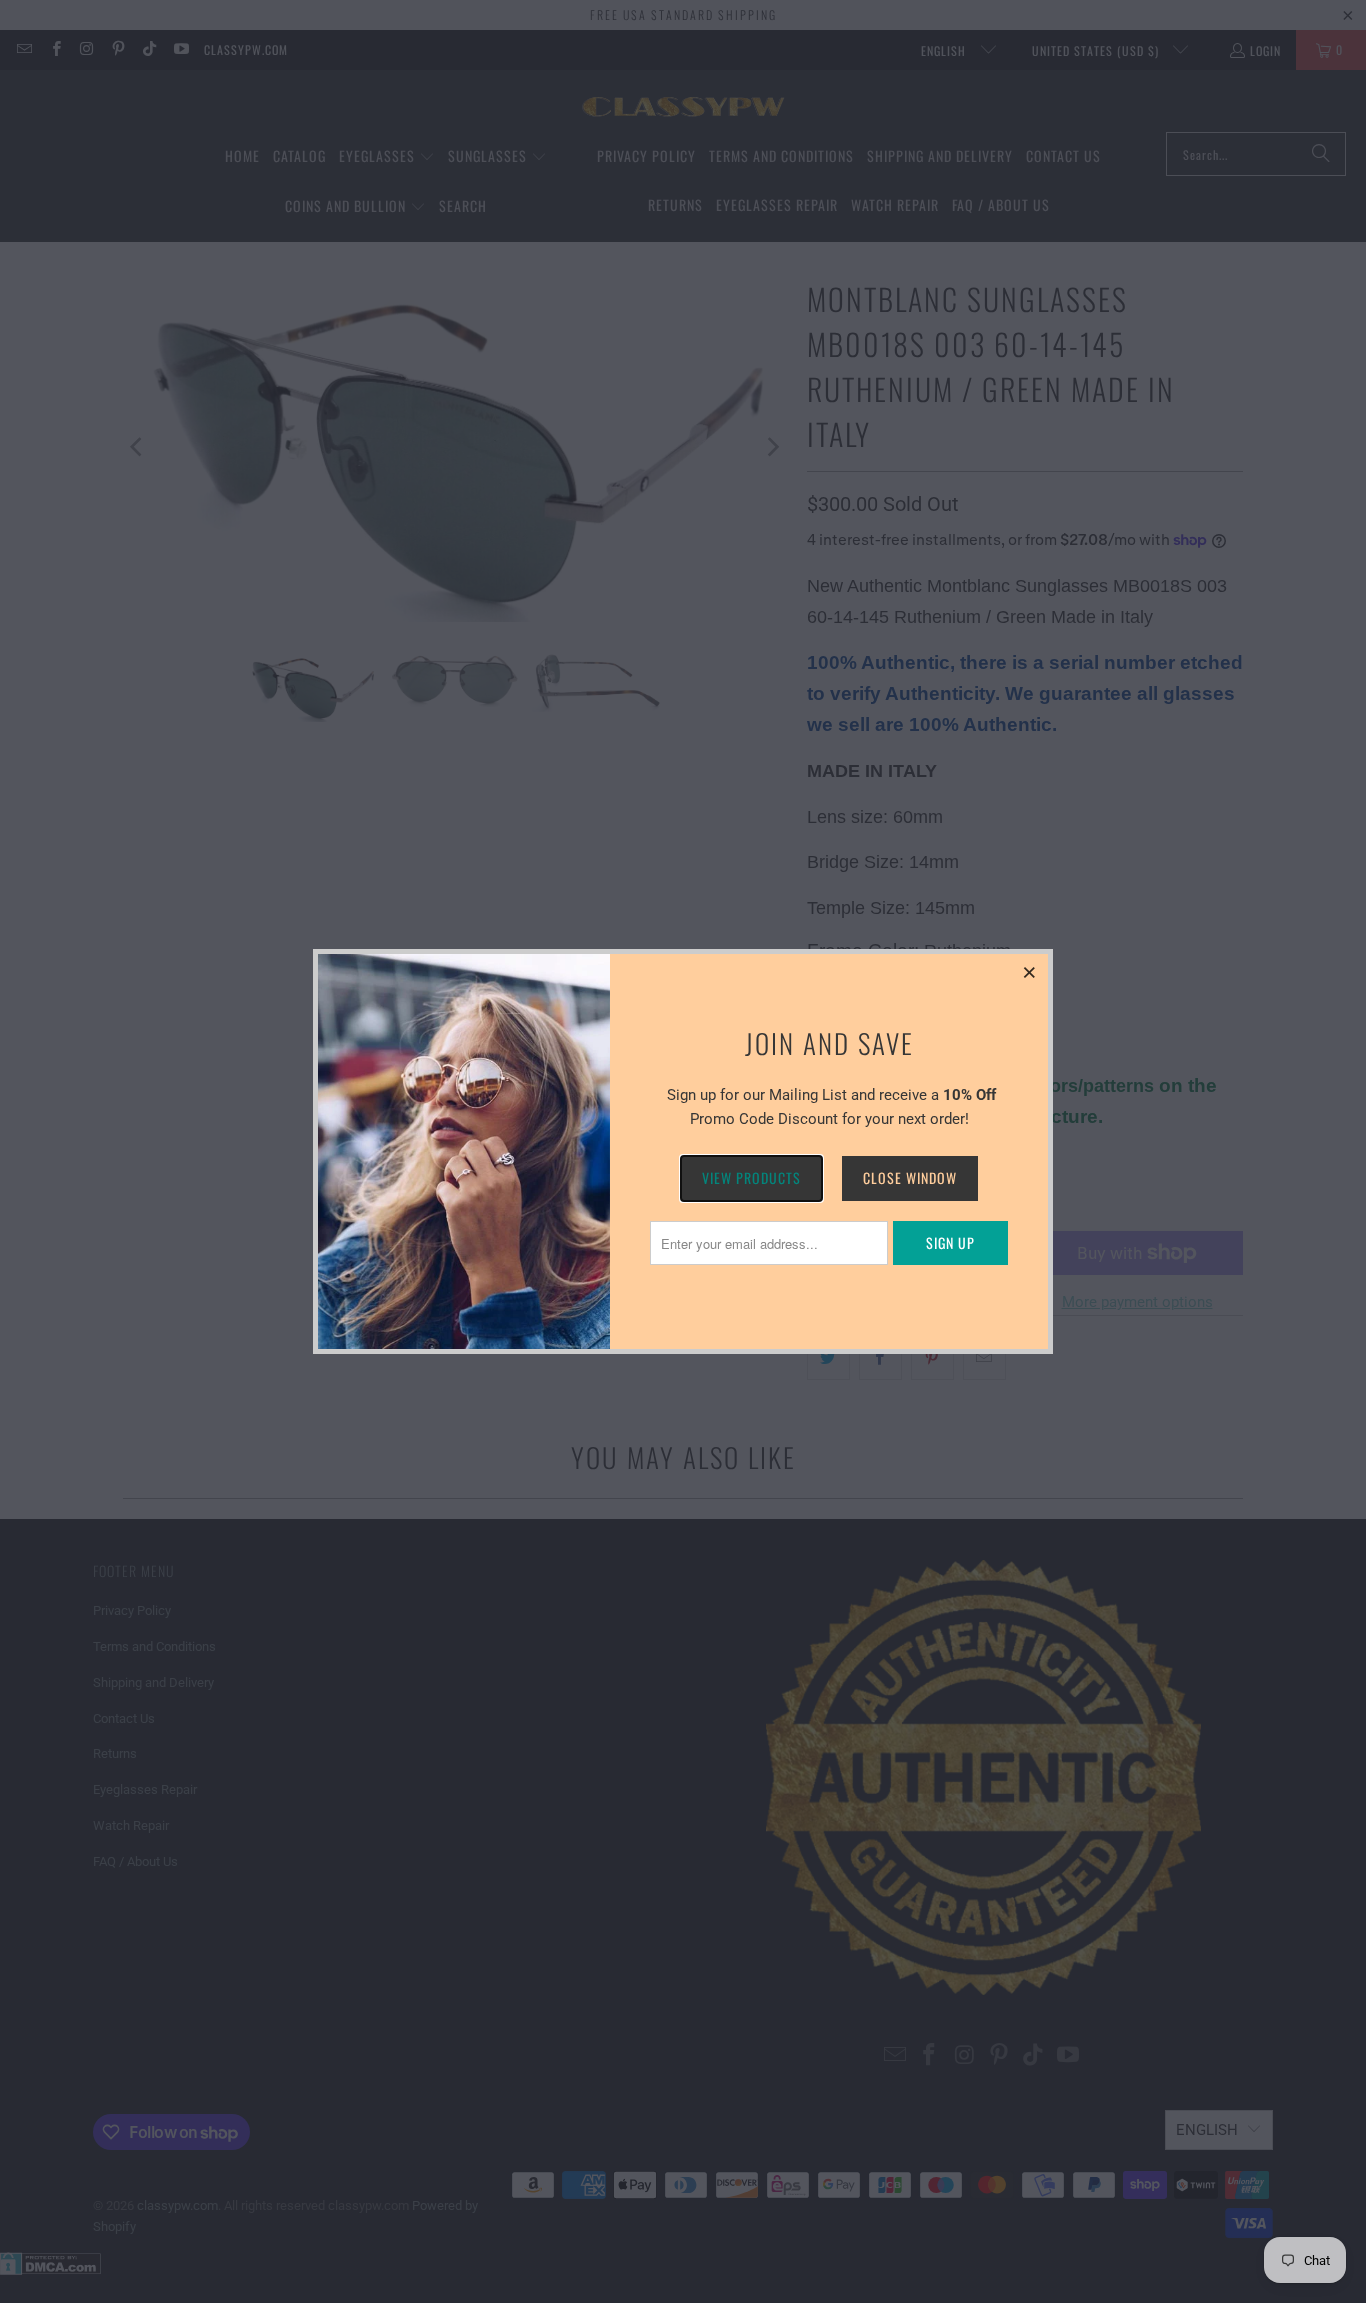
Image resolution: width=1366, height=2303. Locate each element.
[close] (1030, 972)
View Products (751, 1177)
